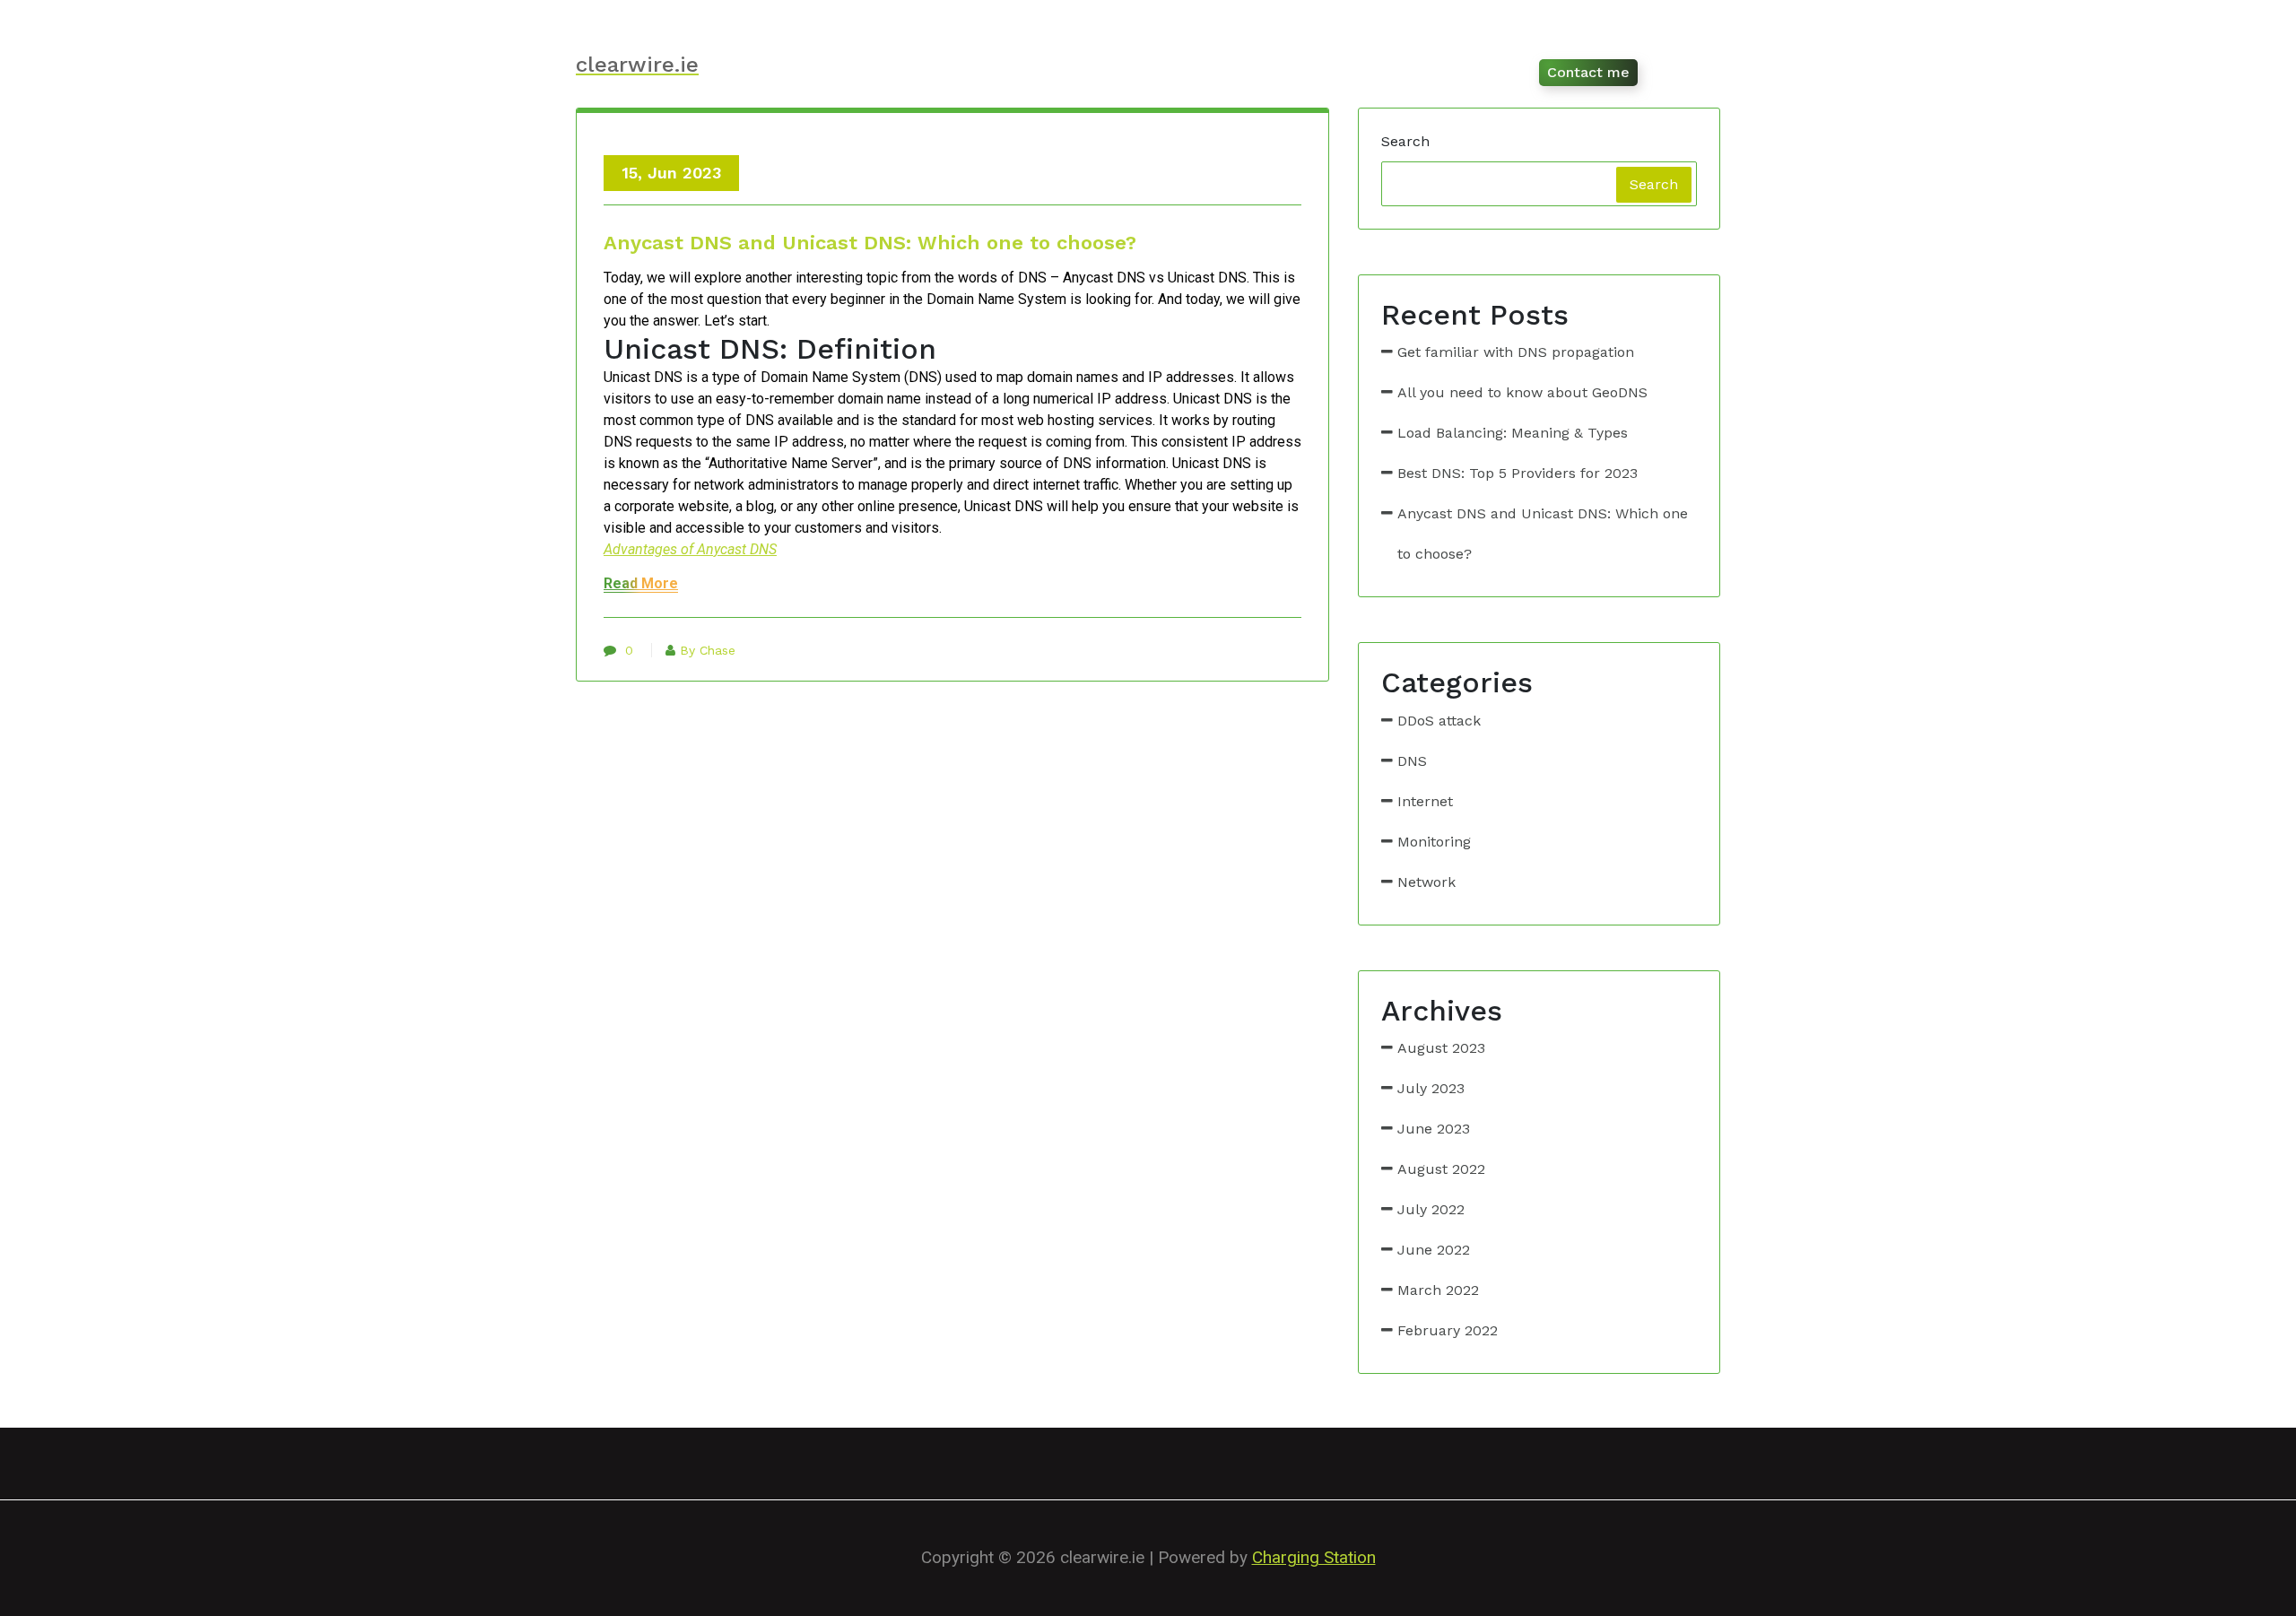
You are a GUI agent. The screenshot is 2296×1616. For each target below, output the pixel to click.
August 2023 (1441, 1048)
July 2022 (1431, 1209)
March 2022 (1438, 1290)
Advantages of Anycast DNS (690, 549)
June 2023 (1434, 1129)
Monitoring (1434, 842)
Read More (641, 583)
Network (1426, 882)
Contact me (1588, 72)
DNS (1412, 761)
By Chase (708, 650)
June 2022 (1434, 1250)
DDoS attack (1439, 721)
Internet (1425, 801)
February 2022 (1448, 1330)
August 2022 (1441, 1169)
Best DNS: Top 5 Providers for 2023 (1518, 473)
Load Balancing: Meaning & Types (1513, 433)
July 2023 (1431, 1088)
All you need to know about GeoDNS (1522, 392)
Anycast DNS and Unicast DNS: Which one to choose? (870, 243)
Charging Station (1314, 1557)
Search (1405, 141)
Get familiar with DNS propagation (1516, 352)
